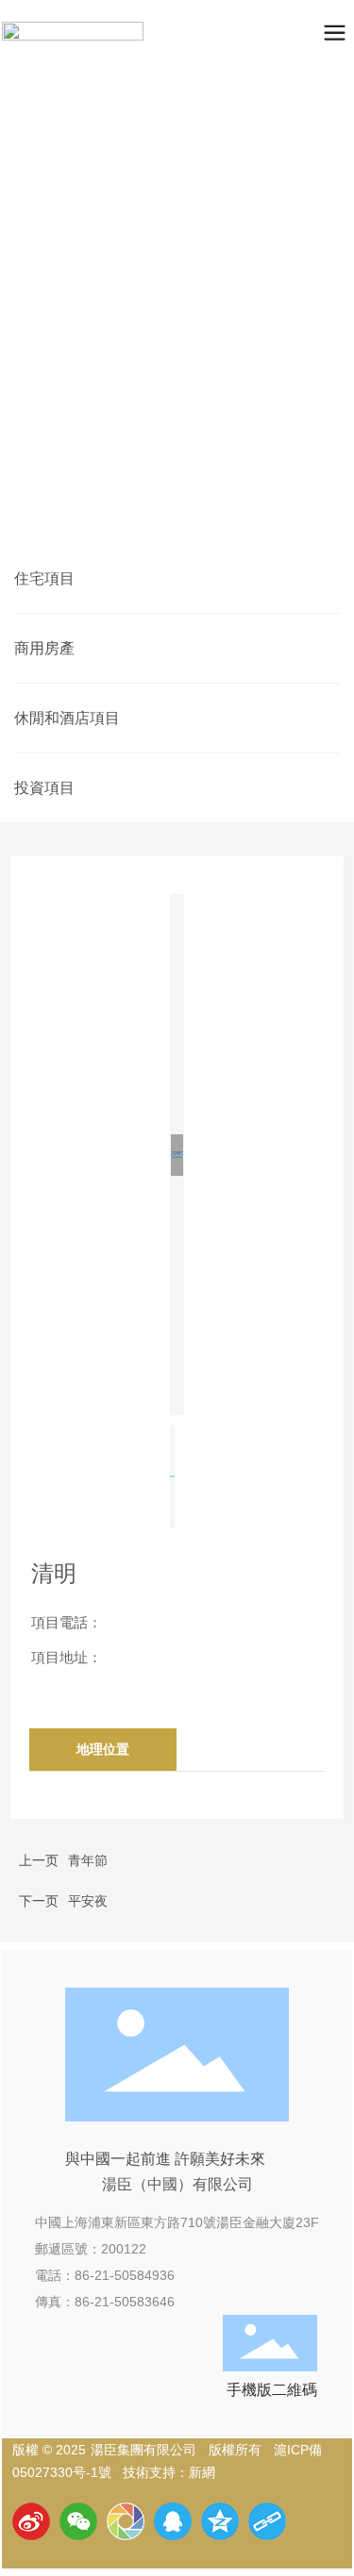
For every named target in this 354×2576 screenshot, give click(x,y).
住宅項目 (44, 578)
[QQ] (173, 2521)
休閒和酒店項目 (67, 718)
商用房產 (44, 648)
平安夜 (88, 1901)
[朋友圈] (126, 2521)
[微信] (78, 2521)
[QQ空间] (220, 2521)
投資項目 (44, 788)
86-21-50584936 (125, 2275)
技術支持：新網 (169, 2472)
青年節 (88, 1860)
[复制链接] (267, 2521)
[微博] (31, 2521)
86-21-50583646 (125, 2302)
